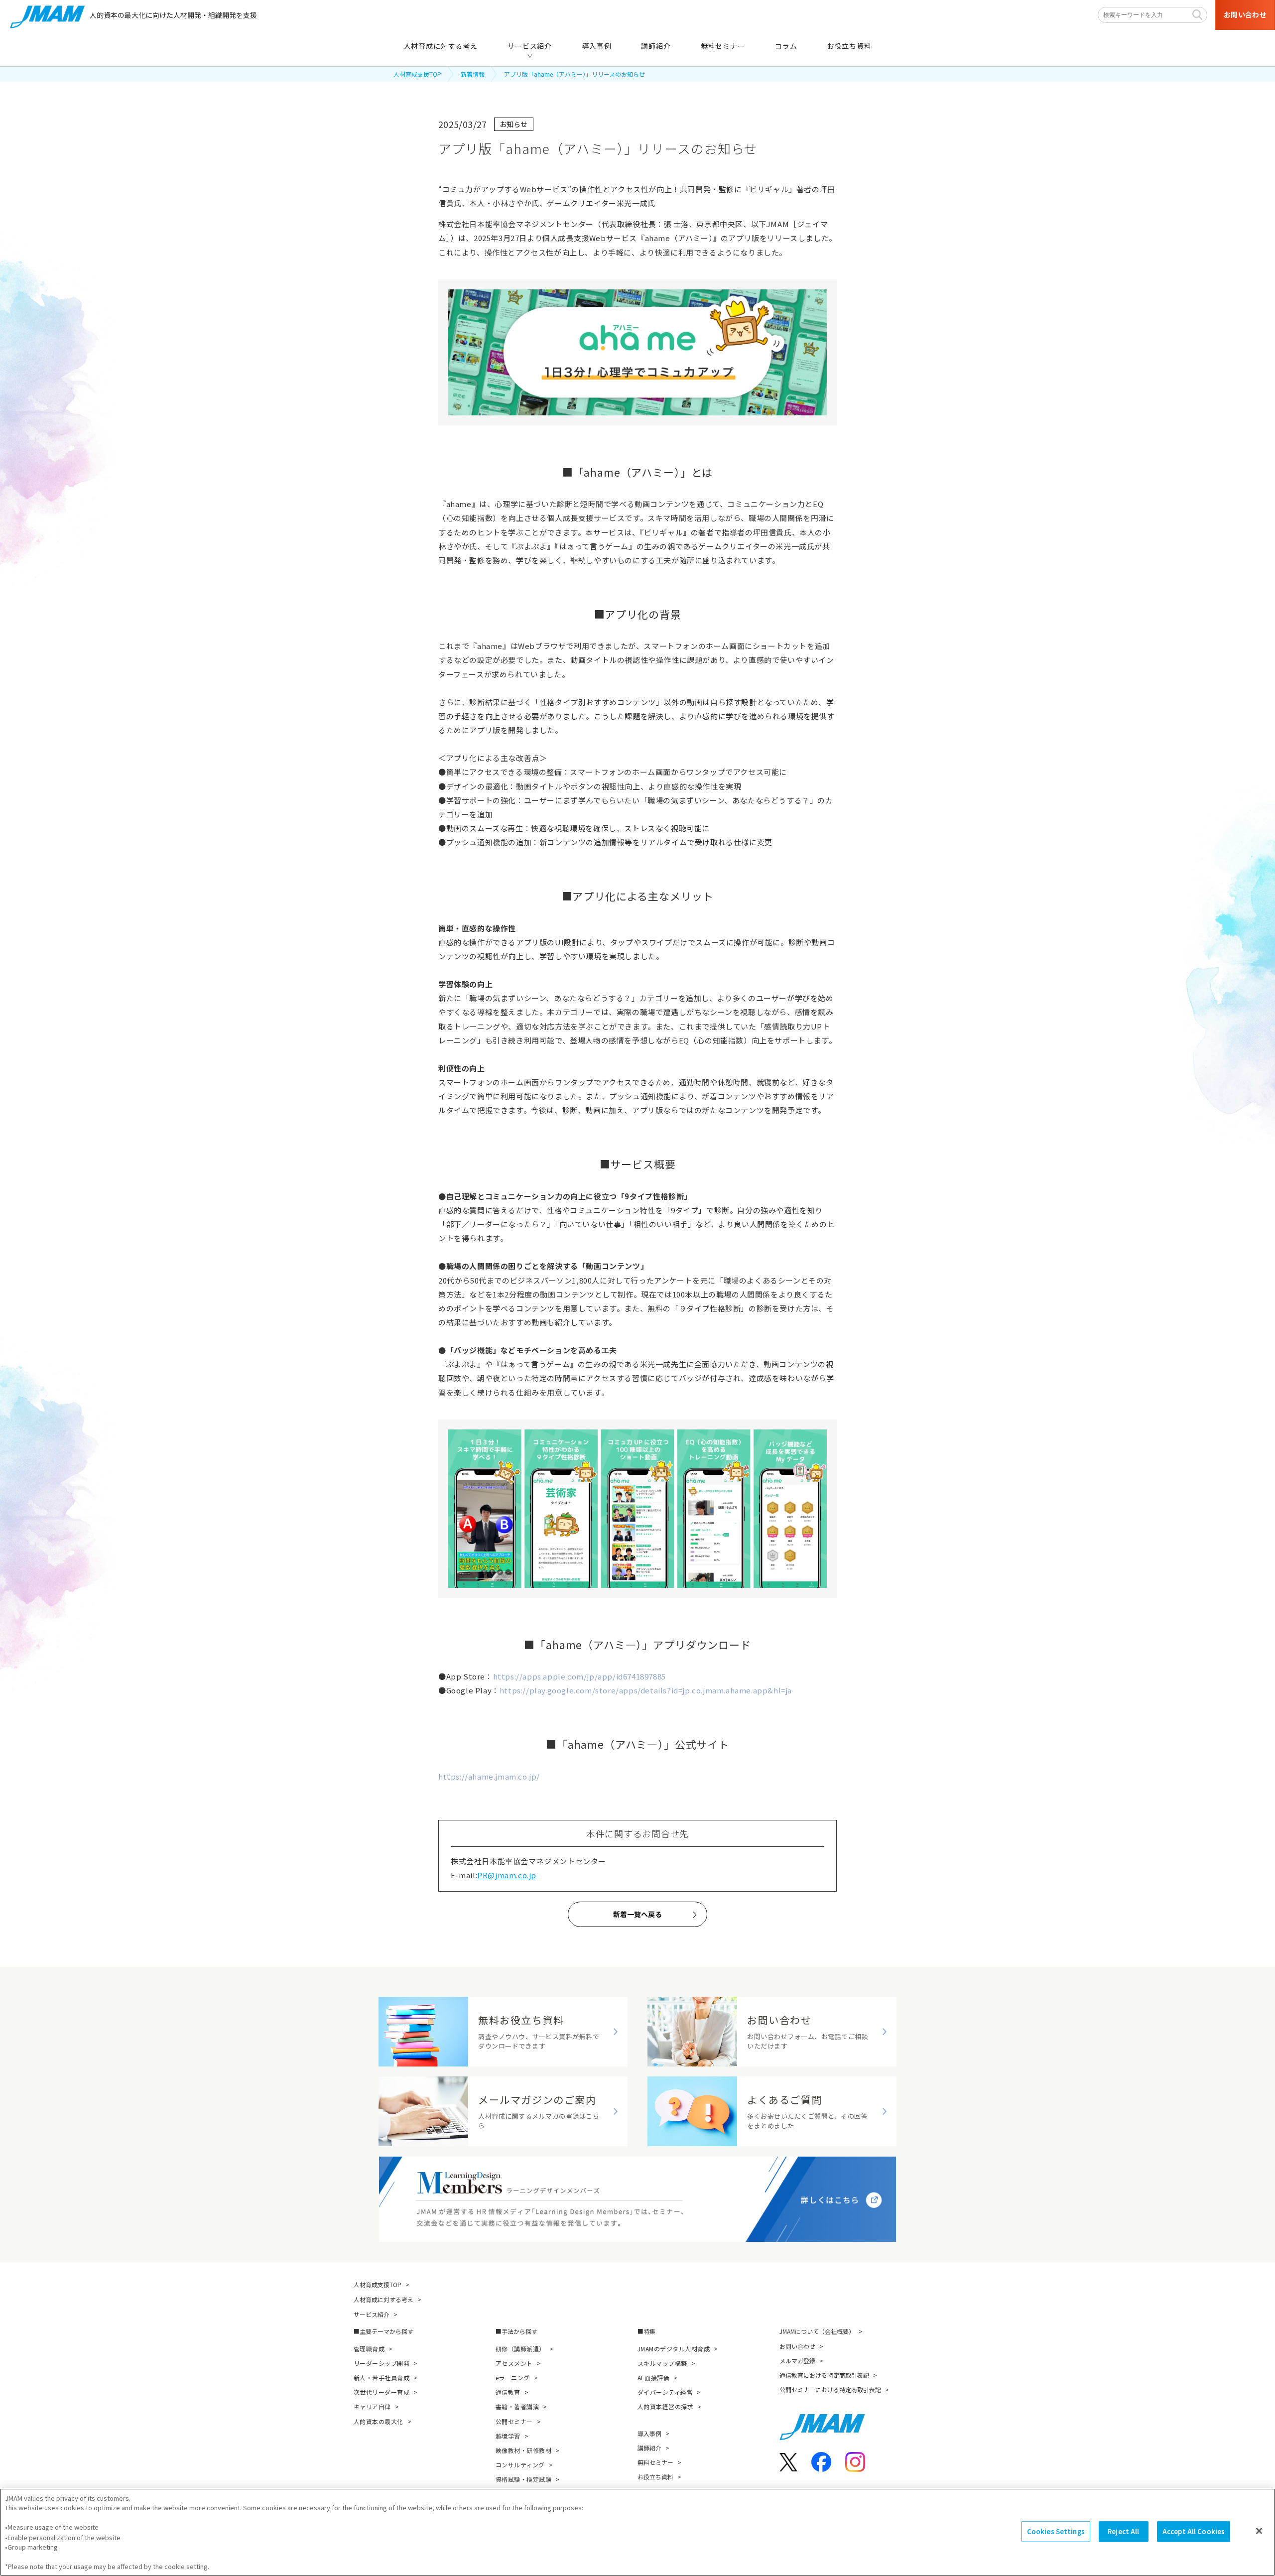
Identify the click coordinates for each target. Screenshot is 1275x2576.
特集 (649, 2331)
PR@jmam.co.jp (507, 1875)
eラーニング (513, 2378)
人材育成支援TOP (417, 74)
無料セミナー (655, 2462)
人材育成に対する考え (383, 2299)
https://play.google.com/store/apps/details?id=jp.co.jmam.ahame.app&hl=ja (646, 1690)
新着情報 (473, 74)
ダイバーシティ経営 (665, 2392)
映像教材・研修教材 (523, 2450)
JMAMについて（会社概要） (817, 2331)
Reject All (1123, 2531)
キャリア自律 (372, 2406)
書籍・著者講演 (517, 2406)
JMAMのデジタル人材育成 (674, 2349)
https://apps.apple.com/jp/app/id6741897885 (579, 1676)
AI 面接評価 (653, 2378)
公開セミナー (514, 2421)
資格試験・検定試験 (523, 2479)
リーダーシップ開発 (382, 2363)
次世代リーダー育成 (382, 2392)
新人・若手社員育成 (382, 2378)
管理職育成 (369, 2349)
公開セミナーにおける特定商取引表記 (830, 2389)
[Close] (1259, 2531)
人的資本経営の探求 (665, 2406)
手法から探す (519, 2331)
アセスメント (514, 2363)
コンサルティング (520, 2465)
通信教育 (508, 2392)
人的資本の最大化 (379, 2421)
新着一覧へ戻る (637, 1914)
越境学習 (508, 2436)
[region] (637, 2532)
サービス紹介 (372, 2314)
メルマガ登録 (797, 2361)
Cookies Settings (1056, 2531)
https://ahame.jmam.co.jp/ (489, 1776)
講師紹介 (649, 2448)
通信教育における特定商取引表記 (824, 2375)
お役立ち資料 (655, 2477)
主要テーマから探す (386, 2331)
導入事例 (649, 2433)
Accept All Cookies (1194, 2531)
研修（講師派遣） (520, 2349)
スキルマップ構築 (662, 2363)
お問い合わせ (797, 2346)
